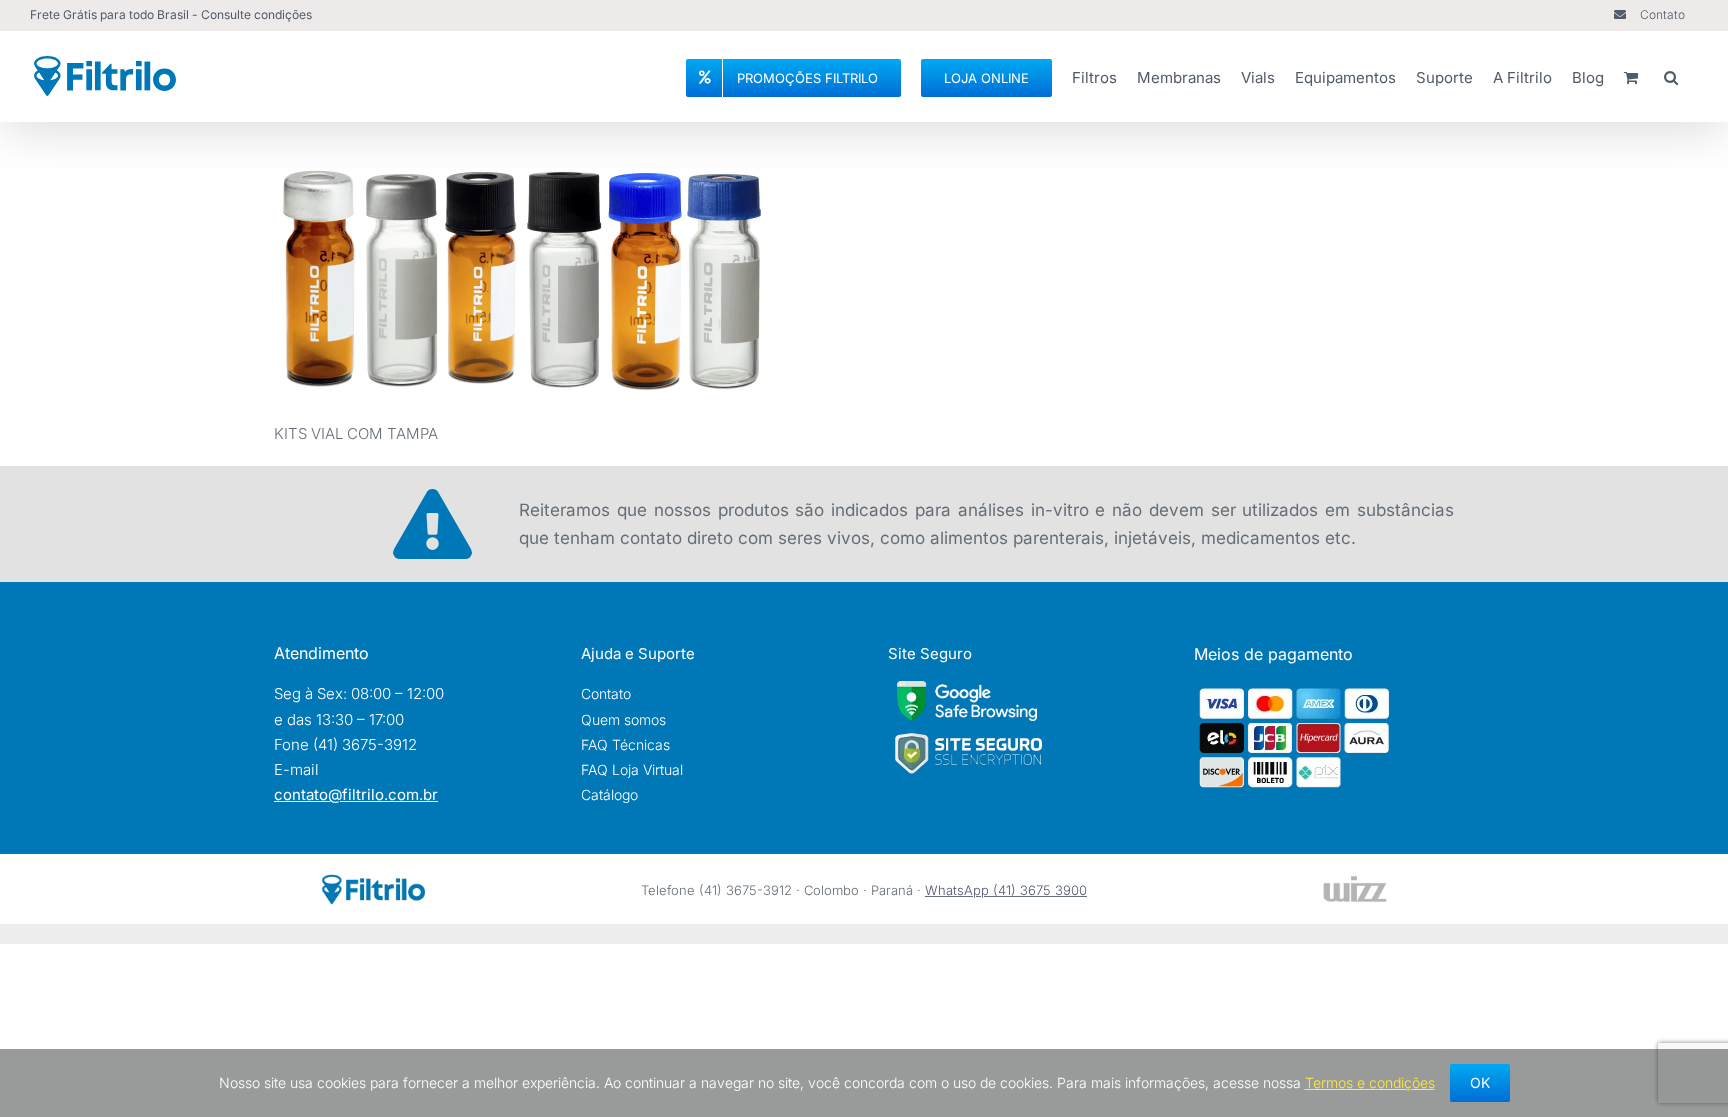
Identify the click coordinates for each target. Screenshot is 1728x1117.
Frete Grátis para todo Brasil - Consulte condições (171, 14)
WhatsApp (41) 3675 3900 (1006, 890)
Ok (1480, 1082)
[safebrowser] (967, 688)
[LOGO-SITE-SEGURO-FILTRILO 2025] (968, 738)
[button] (1671, 75)
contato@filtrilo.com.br (356, 794)
